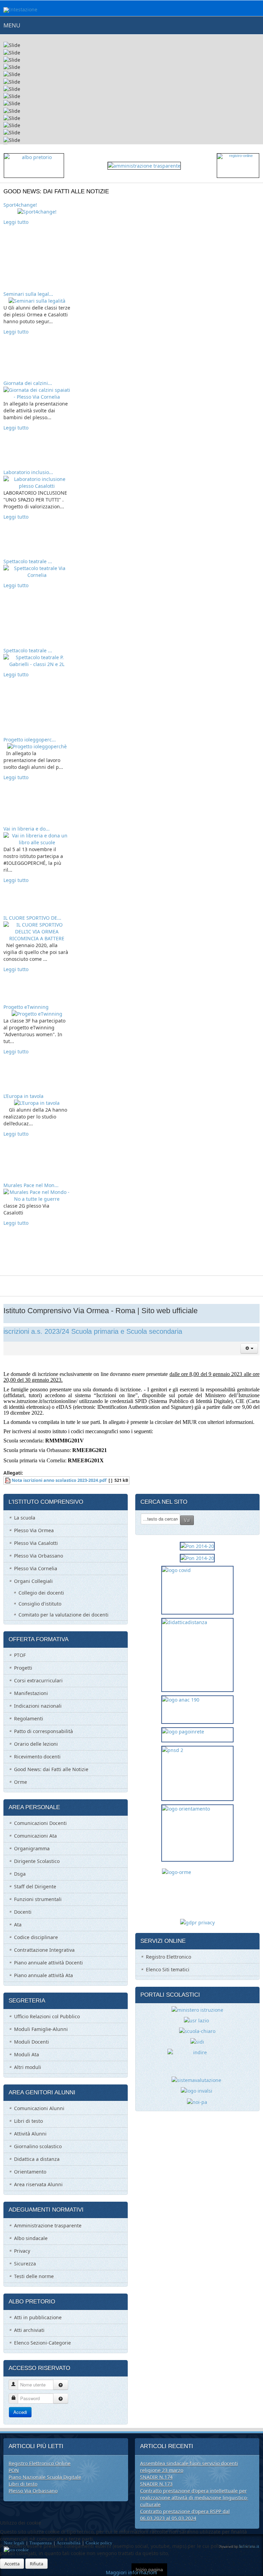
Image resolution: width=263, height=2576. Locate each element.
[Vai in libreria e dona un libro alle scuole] (37, 839)
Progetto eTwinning (26, 1007)
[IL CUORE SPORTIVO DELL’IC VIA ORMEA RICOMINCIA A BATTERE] (37, 931)
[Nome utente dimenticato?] (61, 2385)
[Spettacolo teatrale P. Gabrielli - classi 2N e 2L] (37, 660)
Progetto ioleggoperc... (30, 740)
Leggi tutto (16, 222)
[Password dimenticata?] (61, 2398)
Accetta (12, 2564)
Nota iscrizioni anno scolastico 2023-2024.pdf (59, 1480)
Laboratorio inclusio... (28, 472)
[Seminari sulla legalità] (37, 300)
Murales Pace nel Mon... (31, 1185)
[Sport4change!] (37, 211)
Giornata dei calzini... (28, 383)
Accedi (20, 2412)
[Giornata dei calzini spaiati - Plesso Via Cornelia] (37, 393)
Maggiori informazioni (131, 2572)
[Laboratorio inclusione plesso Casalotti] (37, 482)
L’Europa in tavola (23, 1096)
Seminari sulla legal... (28, 294)
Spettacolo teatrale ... (28, 561)
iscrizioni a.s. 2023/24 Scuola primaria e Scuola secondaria (93, 1331)
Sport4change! (20, 205)
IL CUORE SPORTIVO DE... (32, 918)
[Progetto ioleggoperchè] (37, 746)
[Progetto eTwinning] (37, 1013)
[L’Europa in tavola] (37, 1103)
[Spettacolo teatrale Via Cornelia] (37, 571)
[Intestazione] (20, 10)
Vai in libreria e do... (27, 829)
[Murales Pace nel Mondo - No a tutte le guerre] (37, 1195)
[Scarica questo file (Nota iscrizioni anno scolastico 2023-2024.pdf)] (8, 1480)
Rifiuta (36, 2564)
